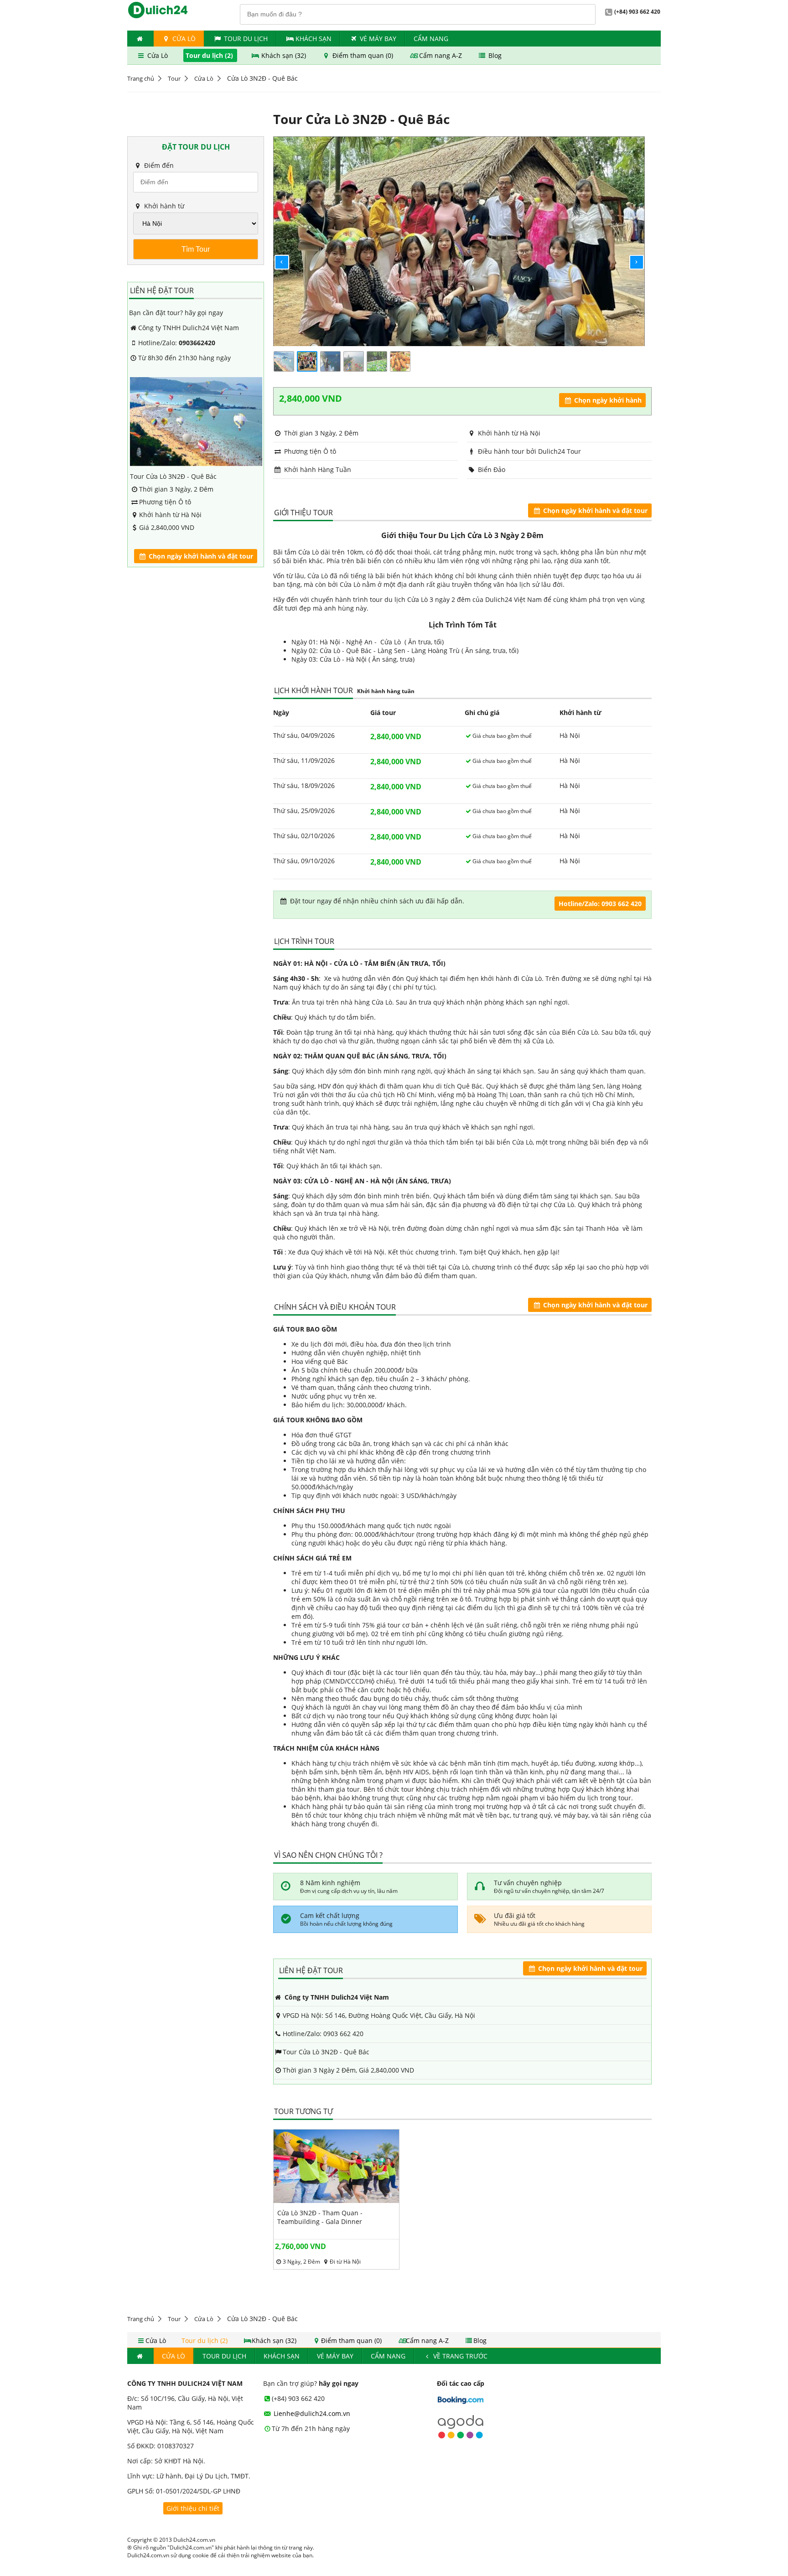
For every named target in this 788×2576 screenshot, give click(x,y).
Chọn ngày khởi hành (607, 400)
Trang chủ (141, 78)
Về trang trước (459, 2356)
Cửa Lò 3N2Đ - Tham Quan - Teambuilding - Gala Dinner (320, 2217)
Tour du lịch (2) (210, 55)
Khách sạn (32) (284, 55)
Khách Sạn (314, 39)
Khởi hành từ (163, 206)
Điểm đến (158, 165)
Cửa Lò (183, 39)
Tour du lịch (246, 39)
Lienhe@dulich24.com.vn (311, 2413)
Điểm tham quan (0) (363, 55)
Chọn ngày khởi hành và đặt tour (200, 556)
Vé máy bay (378, 39)
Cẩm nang (431, 39)
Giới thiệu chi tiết (193, 2508)
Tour (174, 78)
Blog (494, 55)
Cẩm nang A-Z (441, 55)
